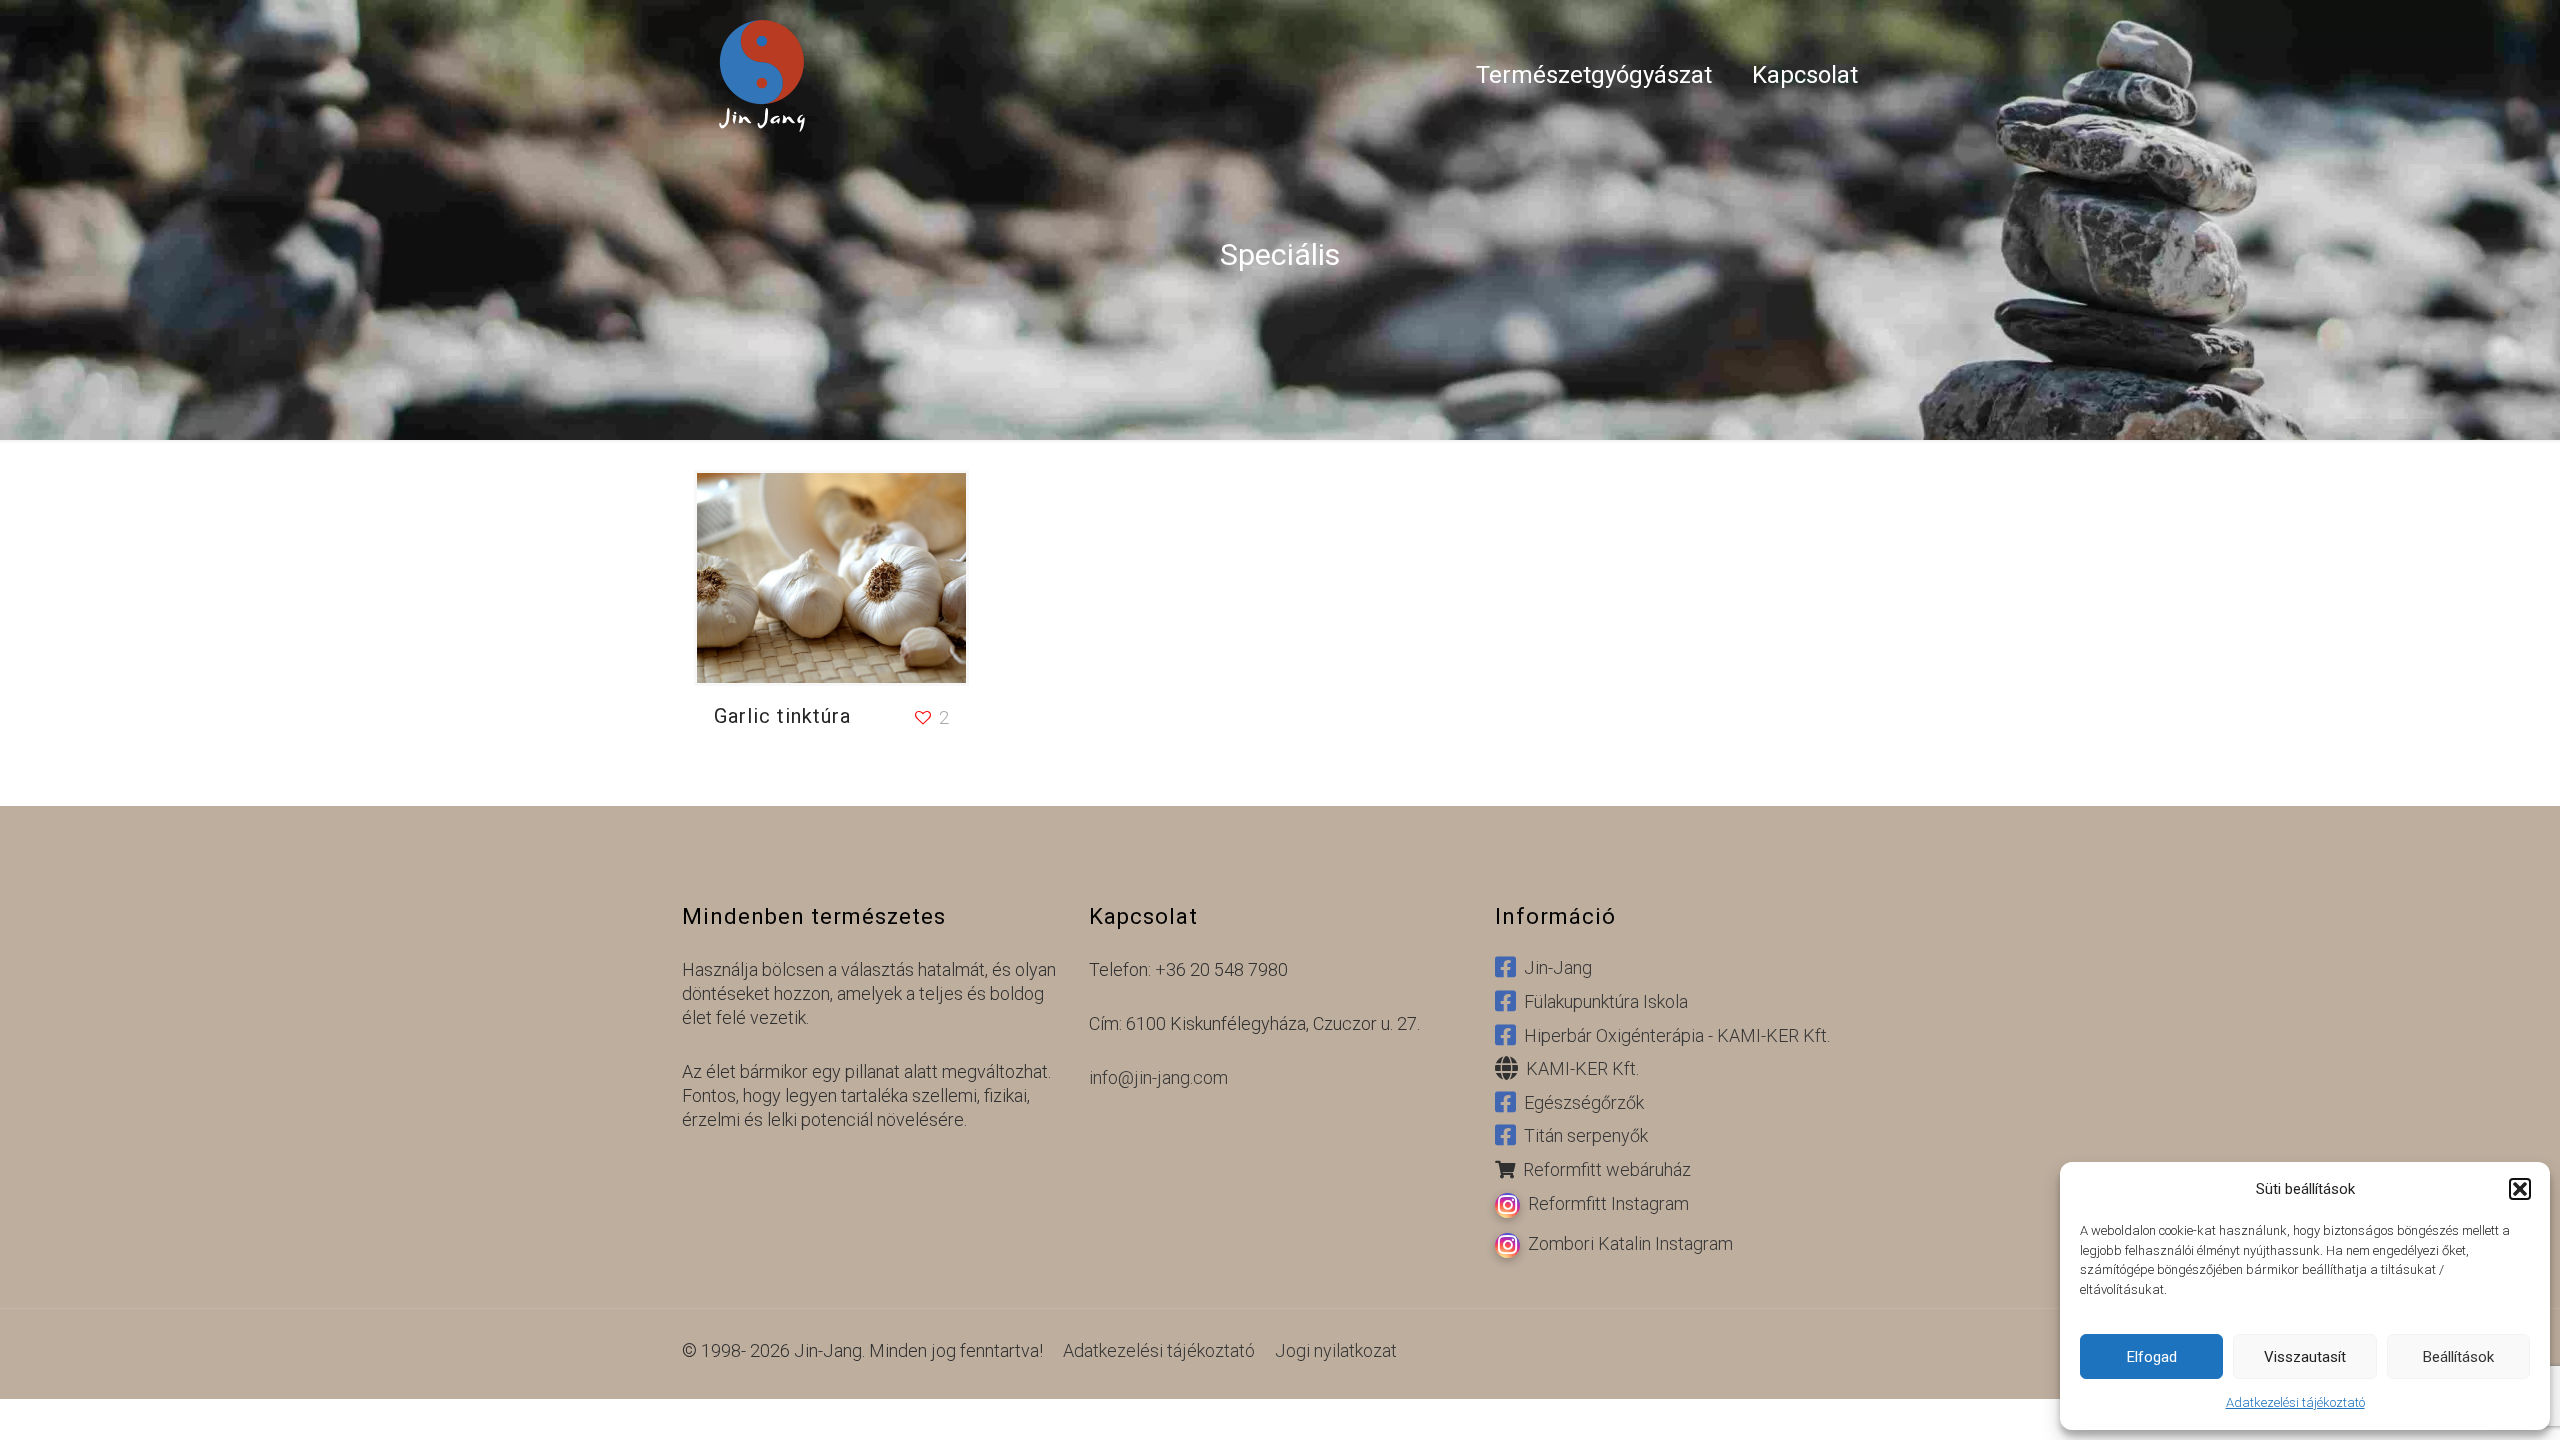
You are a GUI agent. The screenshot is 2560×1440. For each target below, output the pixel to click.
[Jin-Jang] (762, 75)
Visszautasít (2305, 1357)
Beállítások (2458, 1357)
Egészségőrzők (1580, 1102)
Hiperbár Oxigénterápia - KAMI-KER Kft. (1673, 1035)
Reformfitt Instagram (1604, 1203)
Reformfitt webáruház (1603, 1169)
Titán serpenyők (1582, 1136)
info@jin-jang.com (1158, 1077)
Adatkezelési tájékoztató (2295, 1402)
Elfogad (2152, 1357)
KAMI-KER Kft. (1578, 1069)
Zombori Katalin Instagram (1626, 1243)
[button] (2520, 1189)
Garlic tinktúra (782, 716)
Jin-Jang (1554, 968)
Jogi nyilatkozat (1336, 1350)
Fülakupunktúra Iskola (1602, 1001)
